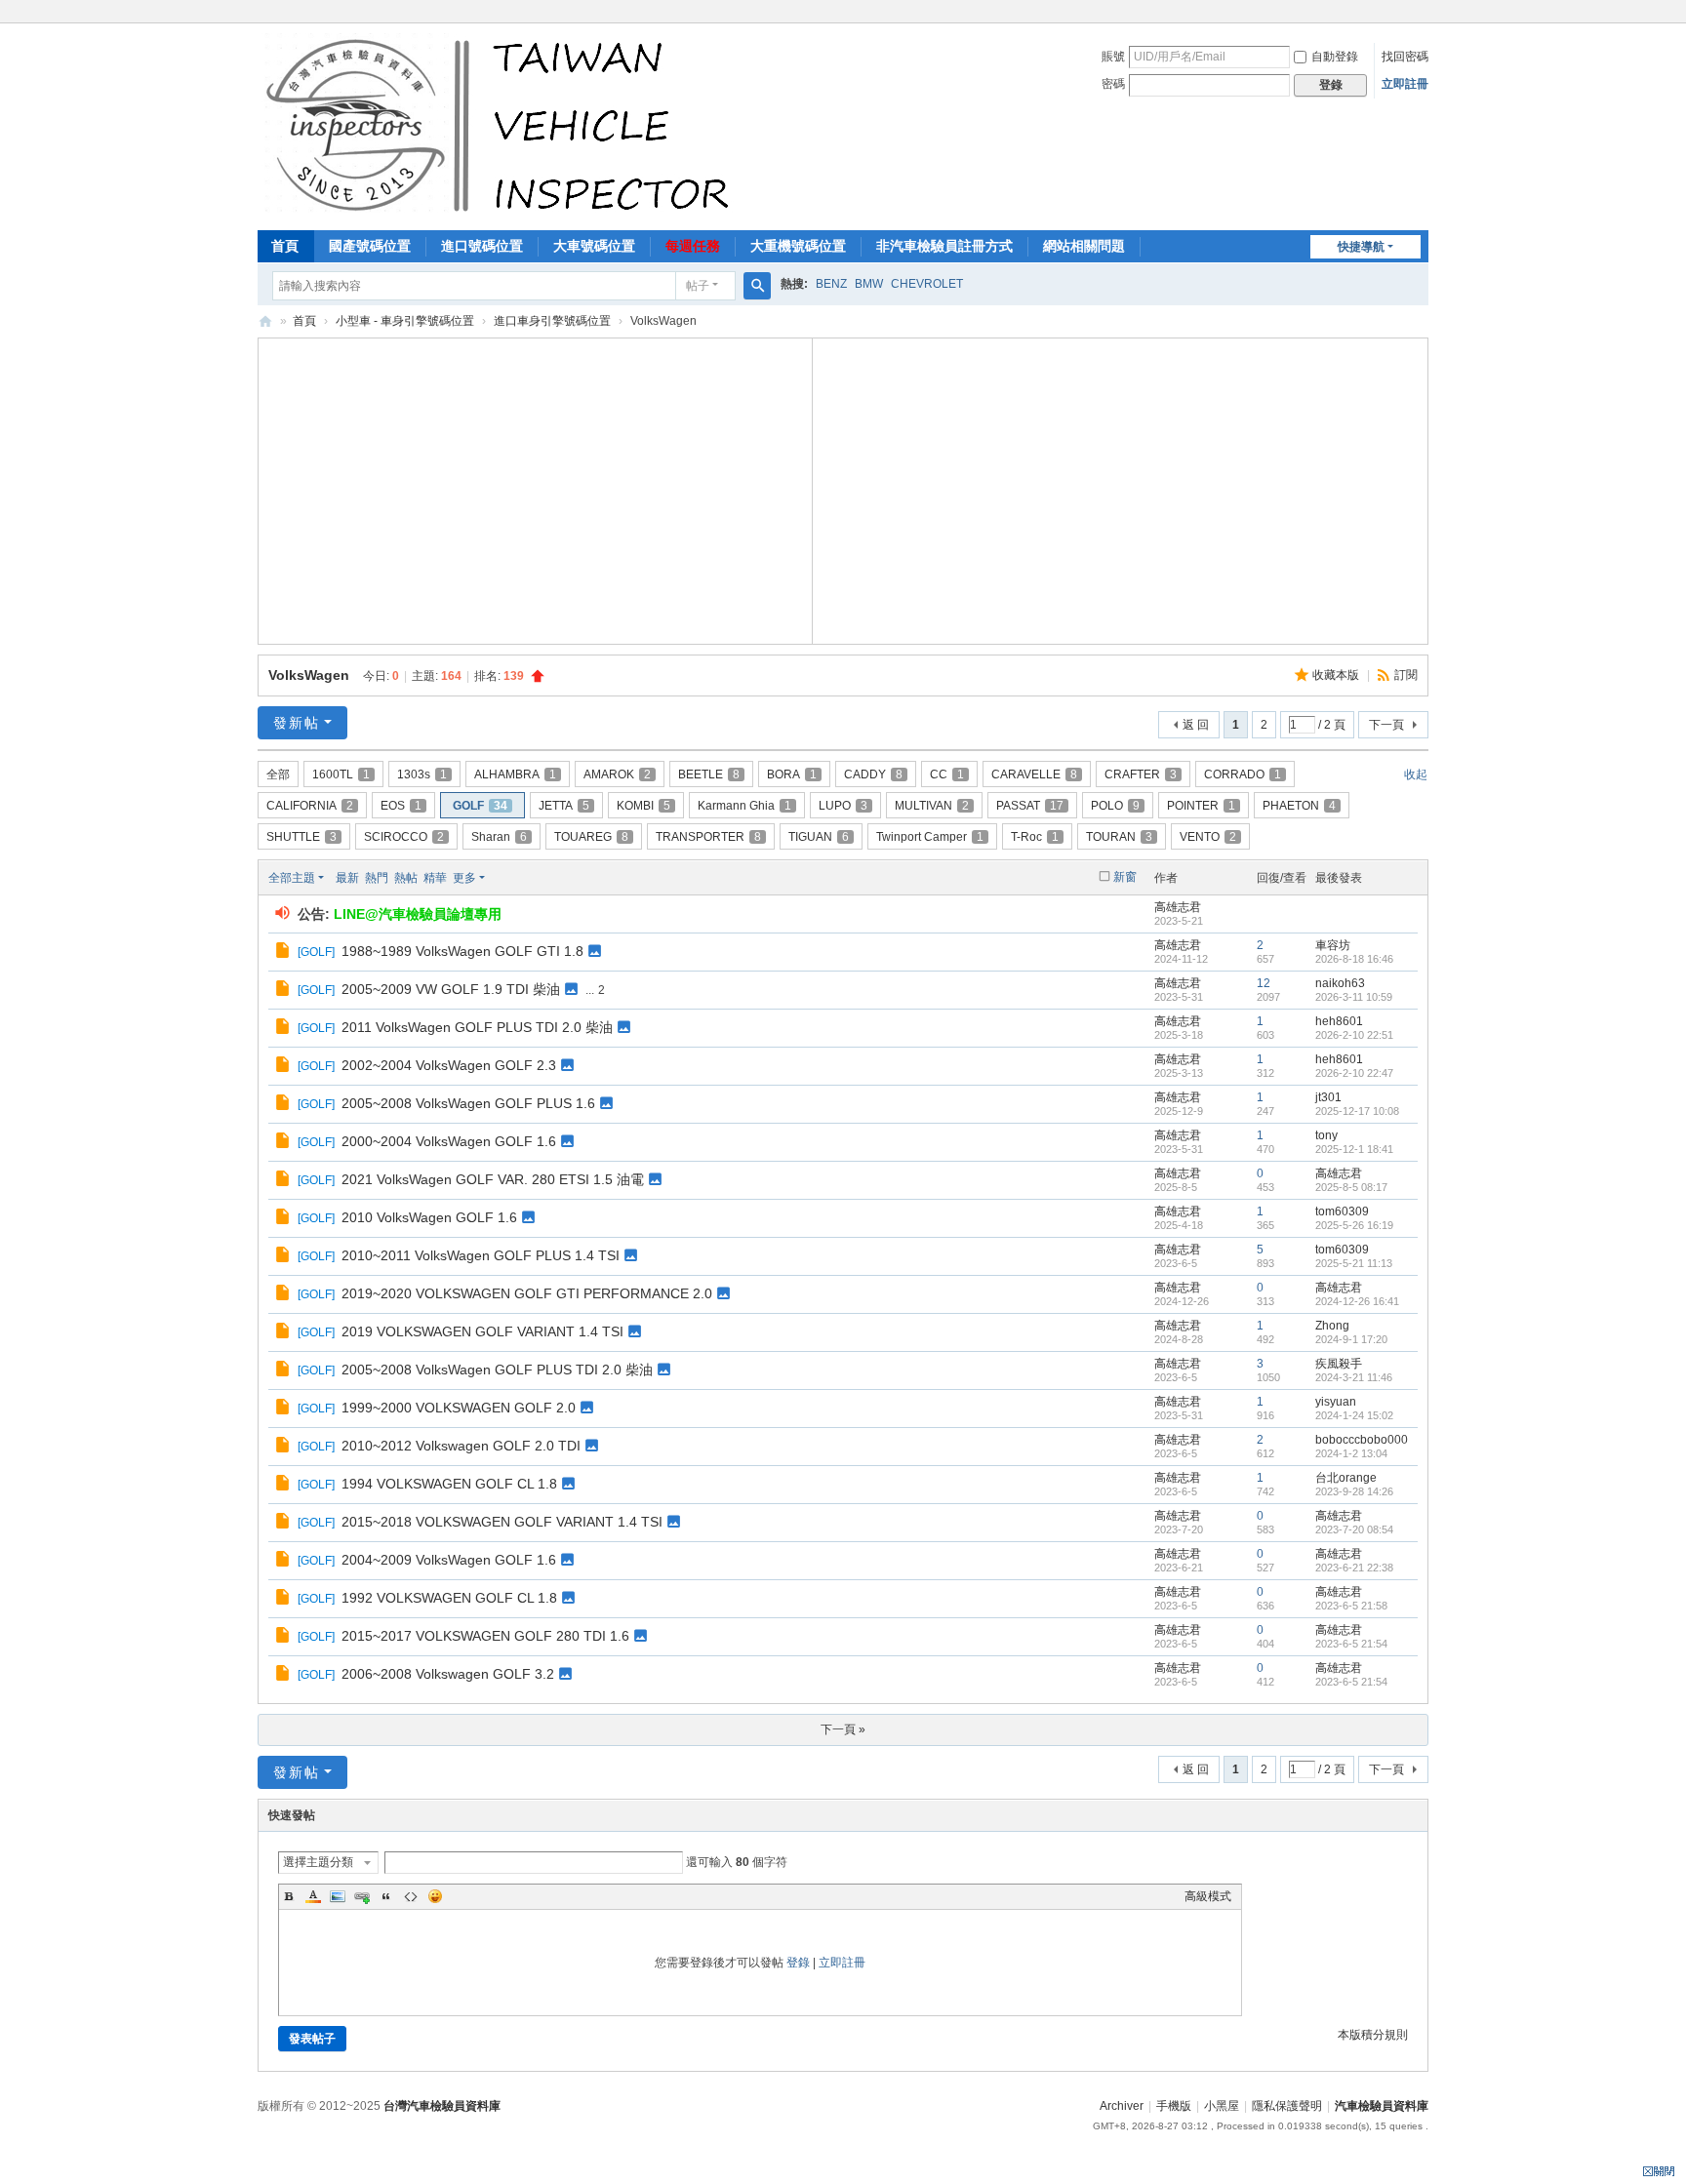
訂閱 (1406, 675)
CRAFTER (1141, 774)
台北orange (1346, 1478)
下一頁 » (843, 1729)
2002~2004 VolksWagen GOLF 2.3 (449, 1065)
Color (313, 1896)
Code (411, 1896)
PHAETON (1299, 806)
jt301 (1328, 1097)
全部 (278, 774)
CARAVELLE (1034, 774)
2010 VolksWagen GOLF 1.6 (429, 1217)
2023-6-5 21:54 (1351, 1644)
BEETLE (709, 774)
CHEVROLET (927, 284)
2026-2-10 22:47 (1354, 1073)
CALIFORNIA (310, 806)
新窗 (1125, 877)
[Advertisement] (536, 489)
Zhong (1332, 1326)
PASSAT (1030, 806)
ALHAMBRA (515, 774)
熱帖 (406, 878)
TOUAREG (591, 837)
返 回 (1196, 725)
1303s (422, 774)
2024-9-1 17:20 (1351, 1339)
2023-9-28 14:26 (1354, 1491)
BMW (869, 284)
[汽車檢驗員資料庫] (502, 125)
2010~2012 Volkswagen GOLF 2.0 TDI (461, 1446)
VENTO (1208, 837)
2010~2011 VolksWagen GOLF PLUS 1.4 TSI (481, 1255)
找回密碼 (1405, 57)
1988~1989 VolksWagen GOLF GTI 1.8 (462, 951)
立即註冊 (1405, 84)
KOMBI (643, 806)
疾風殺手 (1339, 1364)
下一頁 (1386, 725)
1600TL (341, 774)
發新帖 (297, 723)
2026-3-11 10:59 (1354, 997)
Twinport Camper (930, 837)
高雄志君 (1178, 907)
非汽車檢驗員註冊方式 (944, 246)
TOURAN (1119, 837)
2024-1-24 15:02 (1354, 1415)
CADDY (873, 774)
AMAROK (617, 774)
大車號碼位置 (594, 246)
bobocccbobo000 (1362, 1440)
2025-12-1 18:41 (1354, 1149)
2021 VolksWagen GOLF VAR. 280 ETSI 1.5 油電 (493, 1179)
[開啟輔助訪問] (1424, 14)
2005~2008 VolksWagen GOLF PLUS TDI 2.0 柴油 (497, 1370)
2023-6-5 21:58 (1351, 1606)
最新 (347, 878)
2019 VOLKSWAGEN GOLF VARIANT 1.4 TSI (482, 1331)
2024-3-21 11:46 (1354, 1377)
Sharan (499, 837)
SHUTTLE (301, 837)
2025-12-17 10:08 (1357, 1111)
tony (1326, 1135)
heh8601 (1339, 1021)
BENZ (831, 284)
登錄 (798, 1963)
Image (338, 1896)
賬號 (1113, 57)
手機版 (1174, 2106)
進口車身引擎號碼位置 (552, 321)
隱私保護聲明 (1287, 2106)
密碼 (1113, 84)
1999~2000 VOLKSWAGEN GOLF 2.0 (459, 1408)
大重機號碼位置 (798, 246)
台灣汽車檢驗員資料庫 (442, 2106)
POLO (1115, 806)
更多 (464, 878)
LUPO (843, 806)
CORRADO (1243, 774)
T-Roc (1035, 837)
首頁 (285, 246)
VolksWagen (309, 675)
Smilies (435, 1896)
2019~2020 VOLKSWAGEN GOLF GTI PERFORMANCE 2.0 (527, 1293)
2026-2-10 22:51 (1354, 1035)
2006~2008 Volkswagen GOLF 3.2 (448, 1674)
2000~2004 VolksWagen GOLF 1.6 (449, 1141)
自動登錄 (1335, 57)
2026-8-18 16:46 (1354, 959)
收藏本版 (1337, 675)
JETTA (564, 806)
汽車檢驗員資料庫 (265, 321)
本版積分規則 (1373, 2035)
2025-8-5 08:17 (1351, 1187)
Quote (386, 1896)
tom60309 (1342, 1211)
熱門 (377, 878)
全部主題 (292, 878)
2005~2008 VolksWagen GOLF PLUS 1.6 (468, 1103)
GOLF (480, 806)
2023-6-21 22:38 (1354, 1568)
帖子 (698, 286)
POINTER (1201, 806)
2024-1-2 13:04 (1351, 1453)
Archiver (1122, 2106)
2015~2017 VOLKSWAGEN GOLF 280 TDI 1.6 (485, 1636)
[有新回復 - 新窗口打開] (284, 953)
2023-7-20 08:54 (1354, 1529)
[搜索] (757, 286)
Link (362, 1896)
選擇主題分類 (318, 1862)
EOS (401, 806)
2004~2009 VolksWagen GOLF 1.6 (449, 1560)
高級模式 (1208, 1896)
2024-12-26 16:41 (1357, 1301)
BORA (792, 774)
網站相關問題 (1084, 246)
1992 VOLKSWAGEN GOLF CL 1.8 (449, 1598)
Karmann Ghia (744, 806)
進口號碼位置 (482, 246)
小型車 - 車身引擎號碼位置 (405, 321)
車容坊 (1333, 945)
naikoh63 (1340, 983)
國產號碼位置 (370, 246)
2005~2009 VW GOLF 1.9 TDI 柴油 (451, 989)
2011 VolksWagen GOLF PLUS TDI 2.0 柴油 (477, 1027)
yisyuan (1336, 1402)
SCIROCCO (404, 837)
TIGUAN (819, 837)
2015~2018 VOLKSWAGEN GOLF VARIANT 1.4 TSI (502, 1522)
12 (1264, 983)
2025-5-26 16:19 (1354, 1225)
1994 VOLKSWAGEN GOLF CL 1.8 (449, 1484)
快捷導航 (1361, 247)
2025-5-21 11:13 (1354, 1263)
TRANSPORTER (708, 837)
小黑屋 (1222, 2106)
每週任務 (693, 246)
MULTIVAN (932, 806)
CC (947, 774)
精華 (435, 878)
